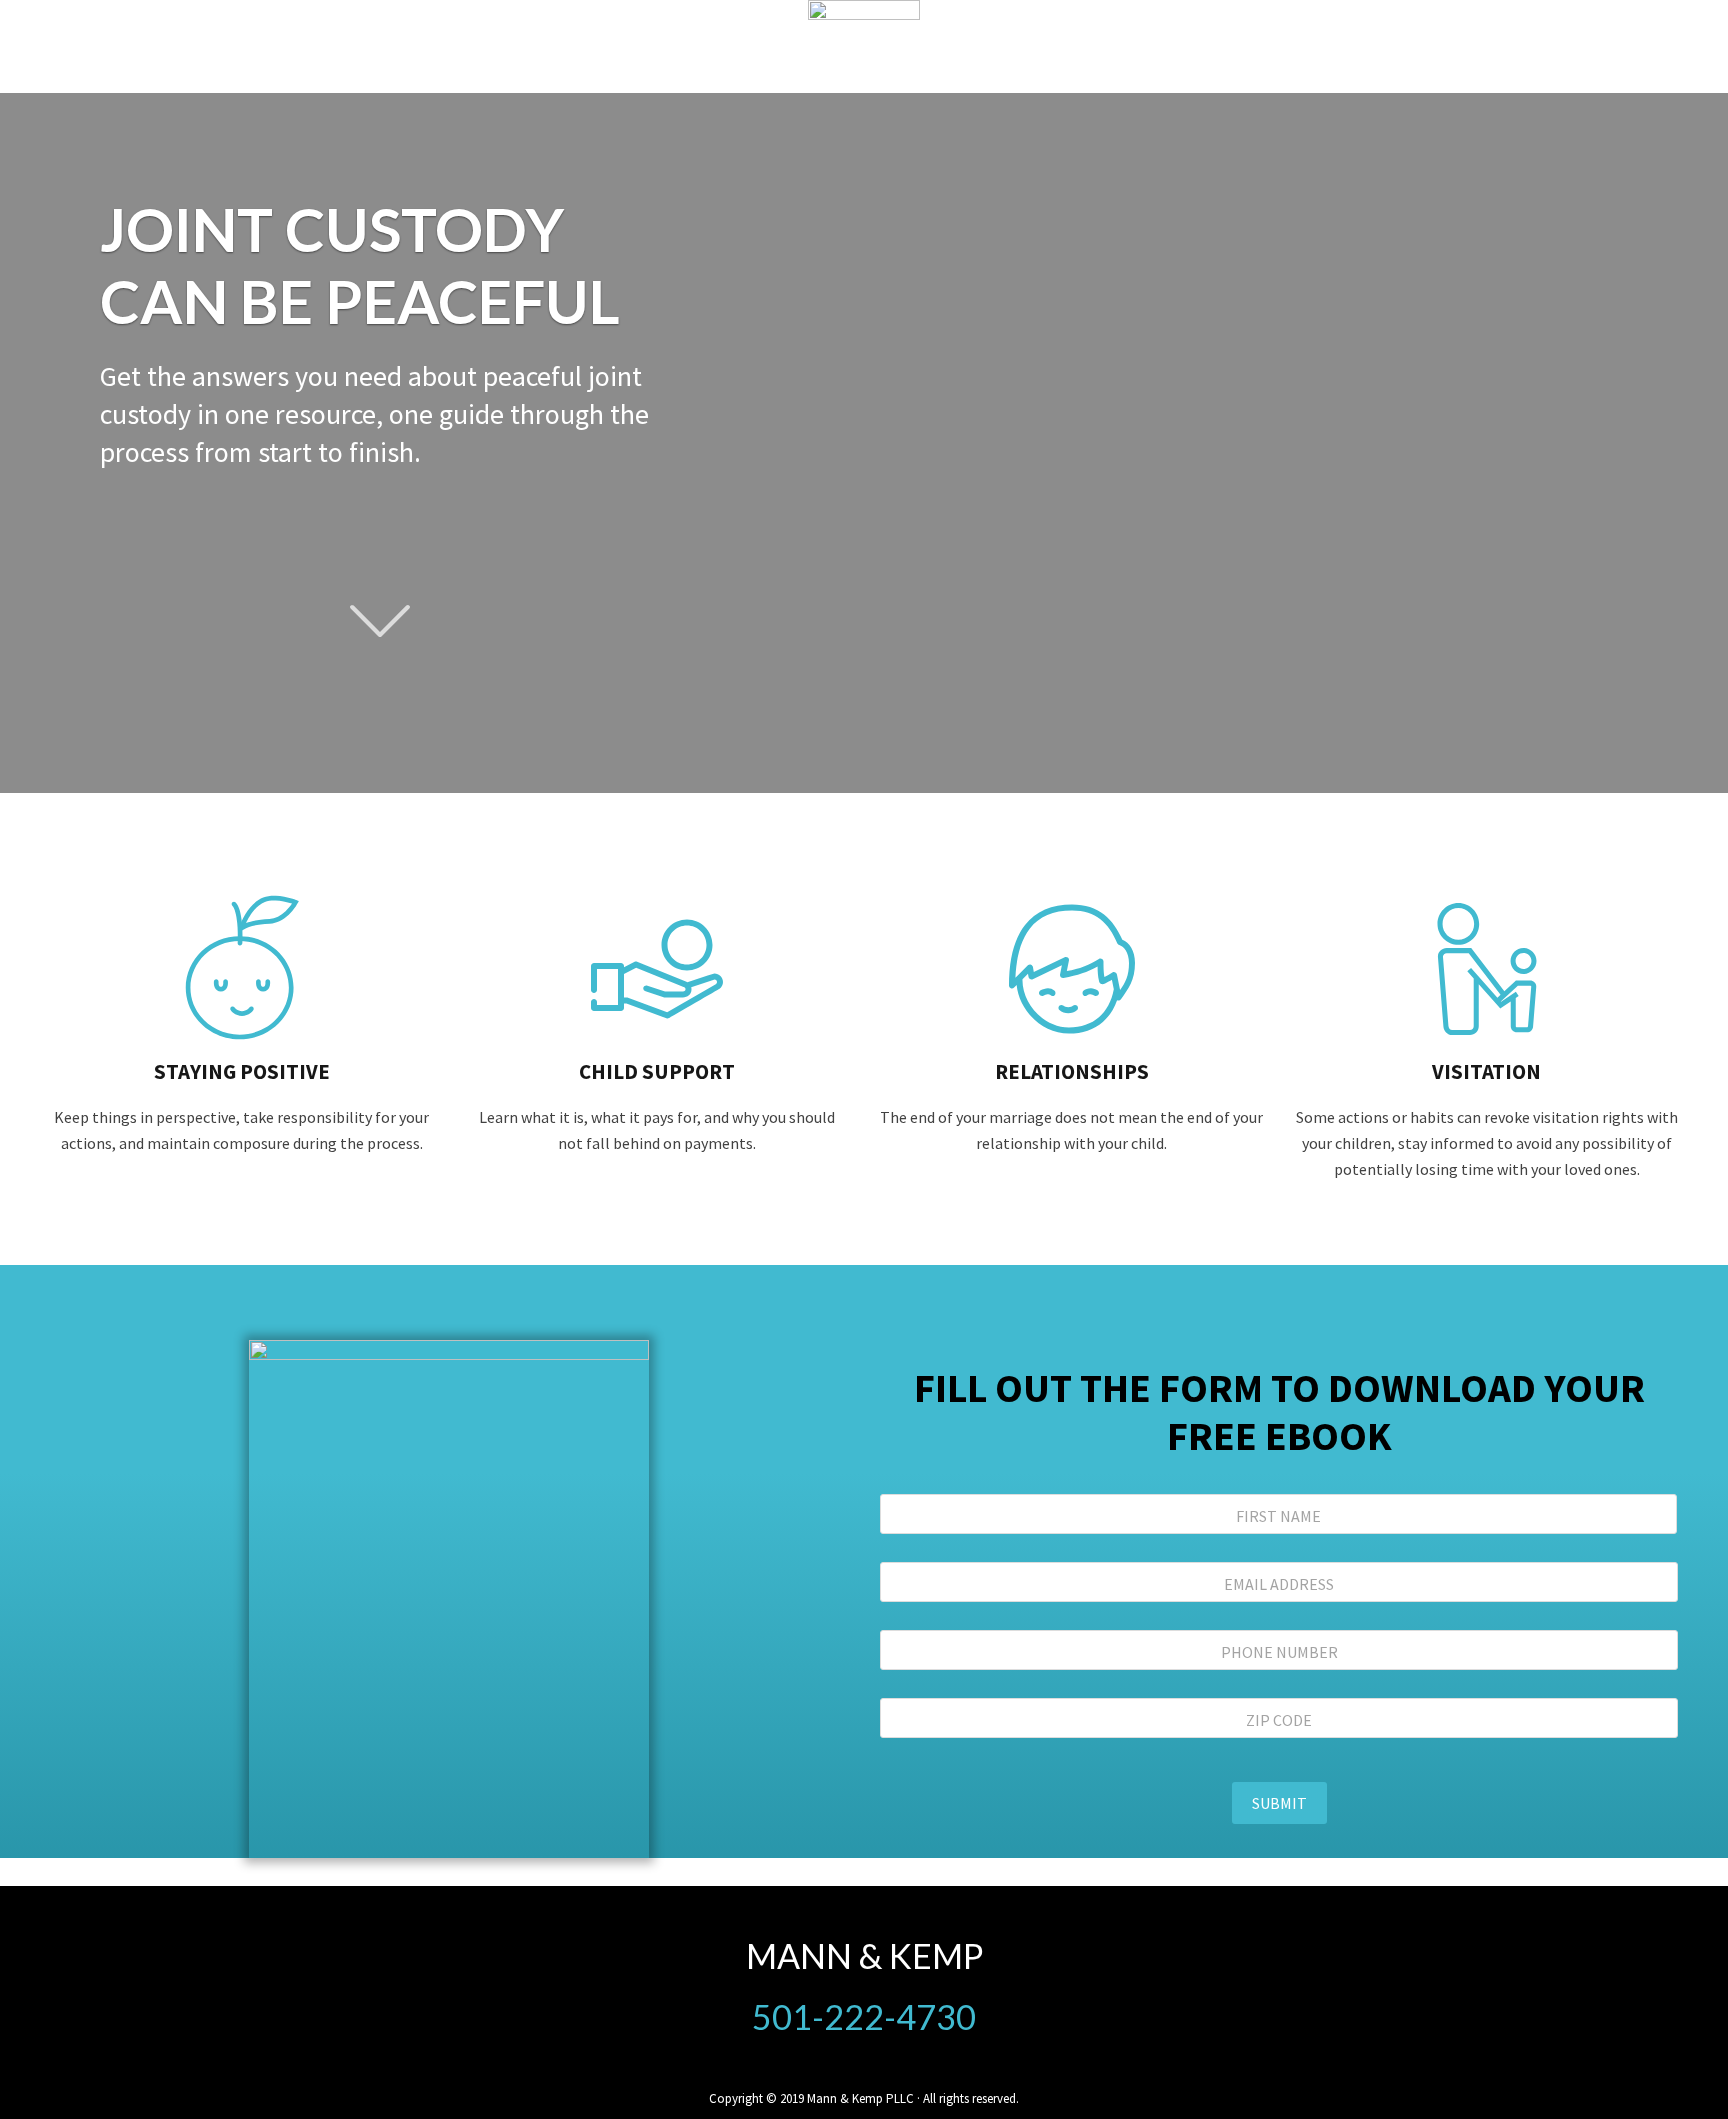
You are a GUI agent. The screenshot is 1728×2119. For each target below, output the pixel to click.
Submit (1279, 1803)
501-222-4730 (864, 2016)
